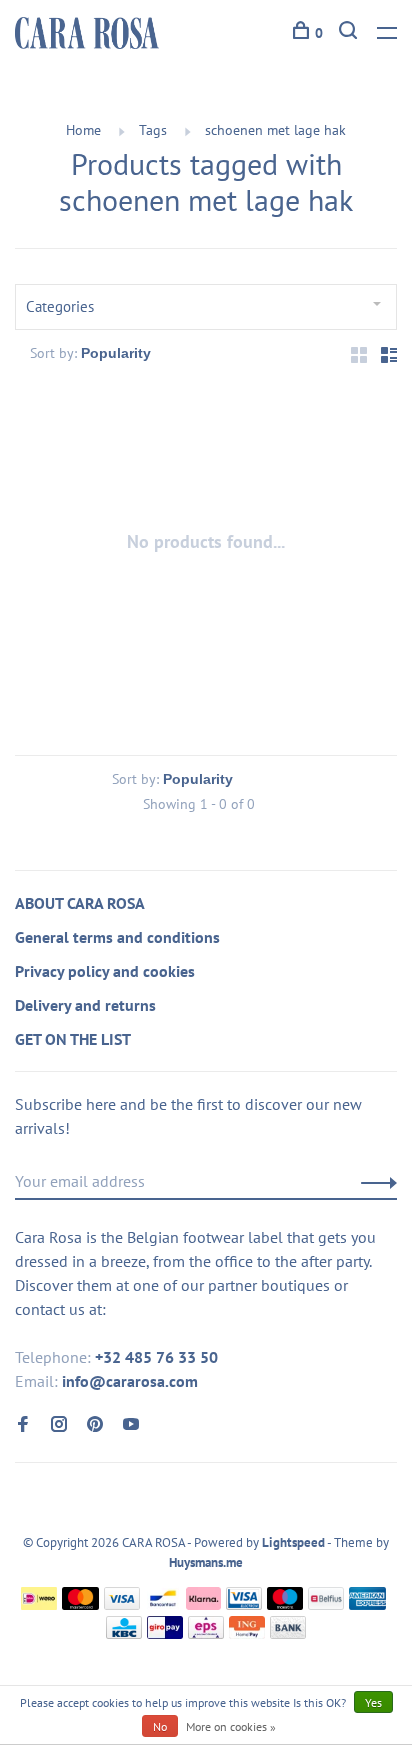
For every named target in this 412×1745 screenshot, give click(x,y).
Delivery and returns (85, 1005)
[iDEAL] (39, 1604)
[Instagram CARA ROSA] (59, 1425)
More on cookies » (231, 1726)
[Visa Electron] (244, 1604)
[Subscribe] (373, 1181)
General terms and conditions (117, 937)
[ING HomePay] (247, 1633)
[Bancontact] (163, 1604)
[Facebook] (23, 1425)
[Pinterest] (95, 1425)
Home (83, 130)
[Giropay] (165, 1633)
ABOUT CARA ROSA (80, 903)
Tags (153, 130)
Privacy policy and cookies (105, 971)
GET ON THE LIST (73, 1039)
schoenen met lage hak (275, 130)
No (160, 1726)
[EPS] (206, 1633)
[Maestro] (285, 1604)
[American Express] (367, 1604)
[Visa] (122, 1604)
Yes (373, 1702)
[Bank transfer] (288, 1633)
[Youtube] (131, 1425)
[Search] (350, 33)
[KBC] (124, 1633)
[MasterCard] (80, 1604)
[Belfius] (326, 1604)
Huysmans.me (206, 1562)
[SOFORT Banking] (203, 1604)
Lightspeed (293, 1542)
